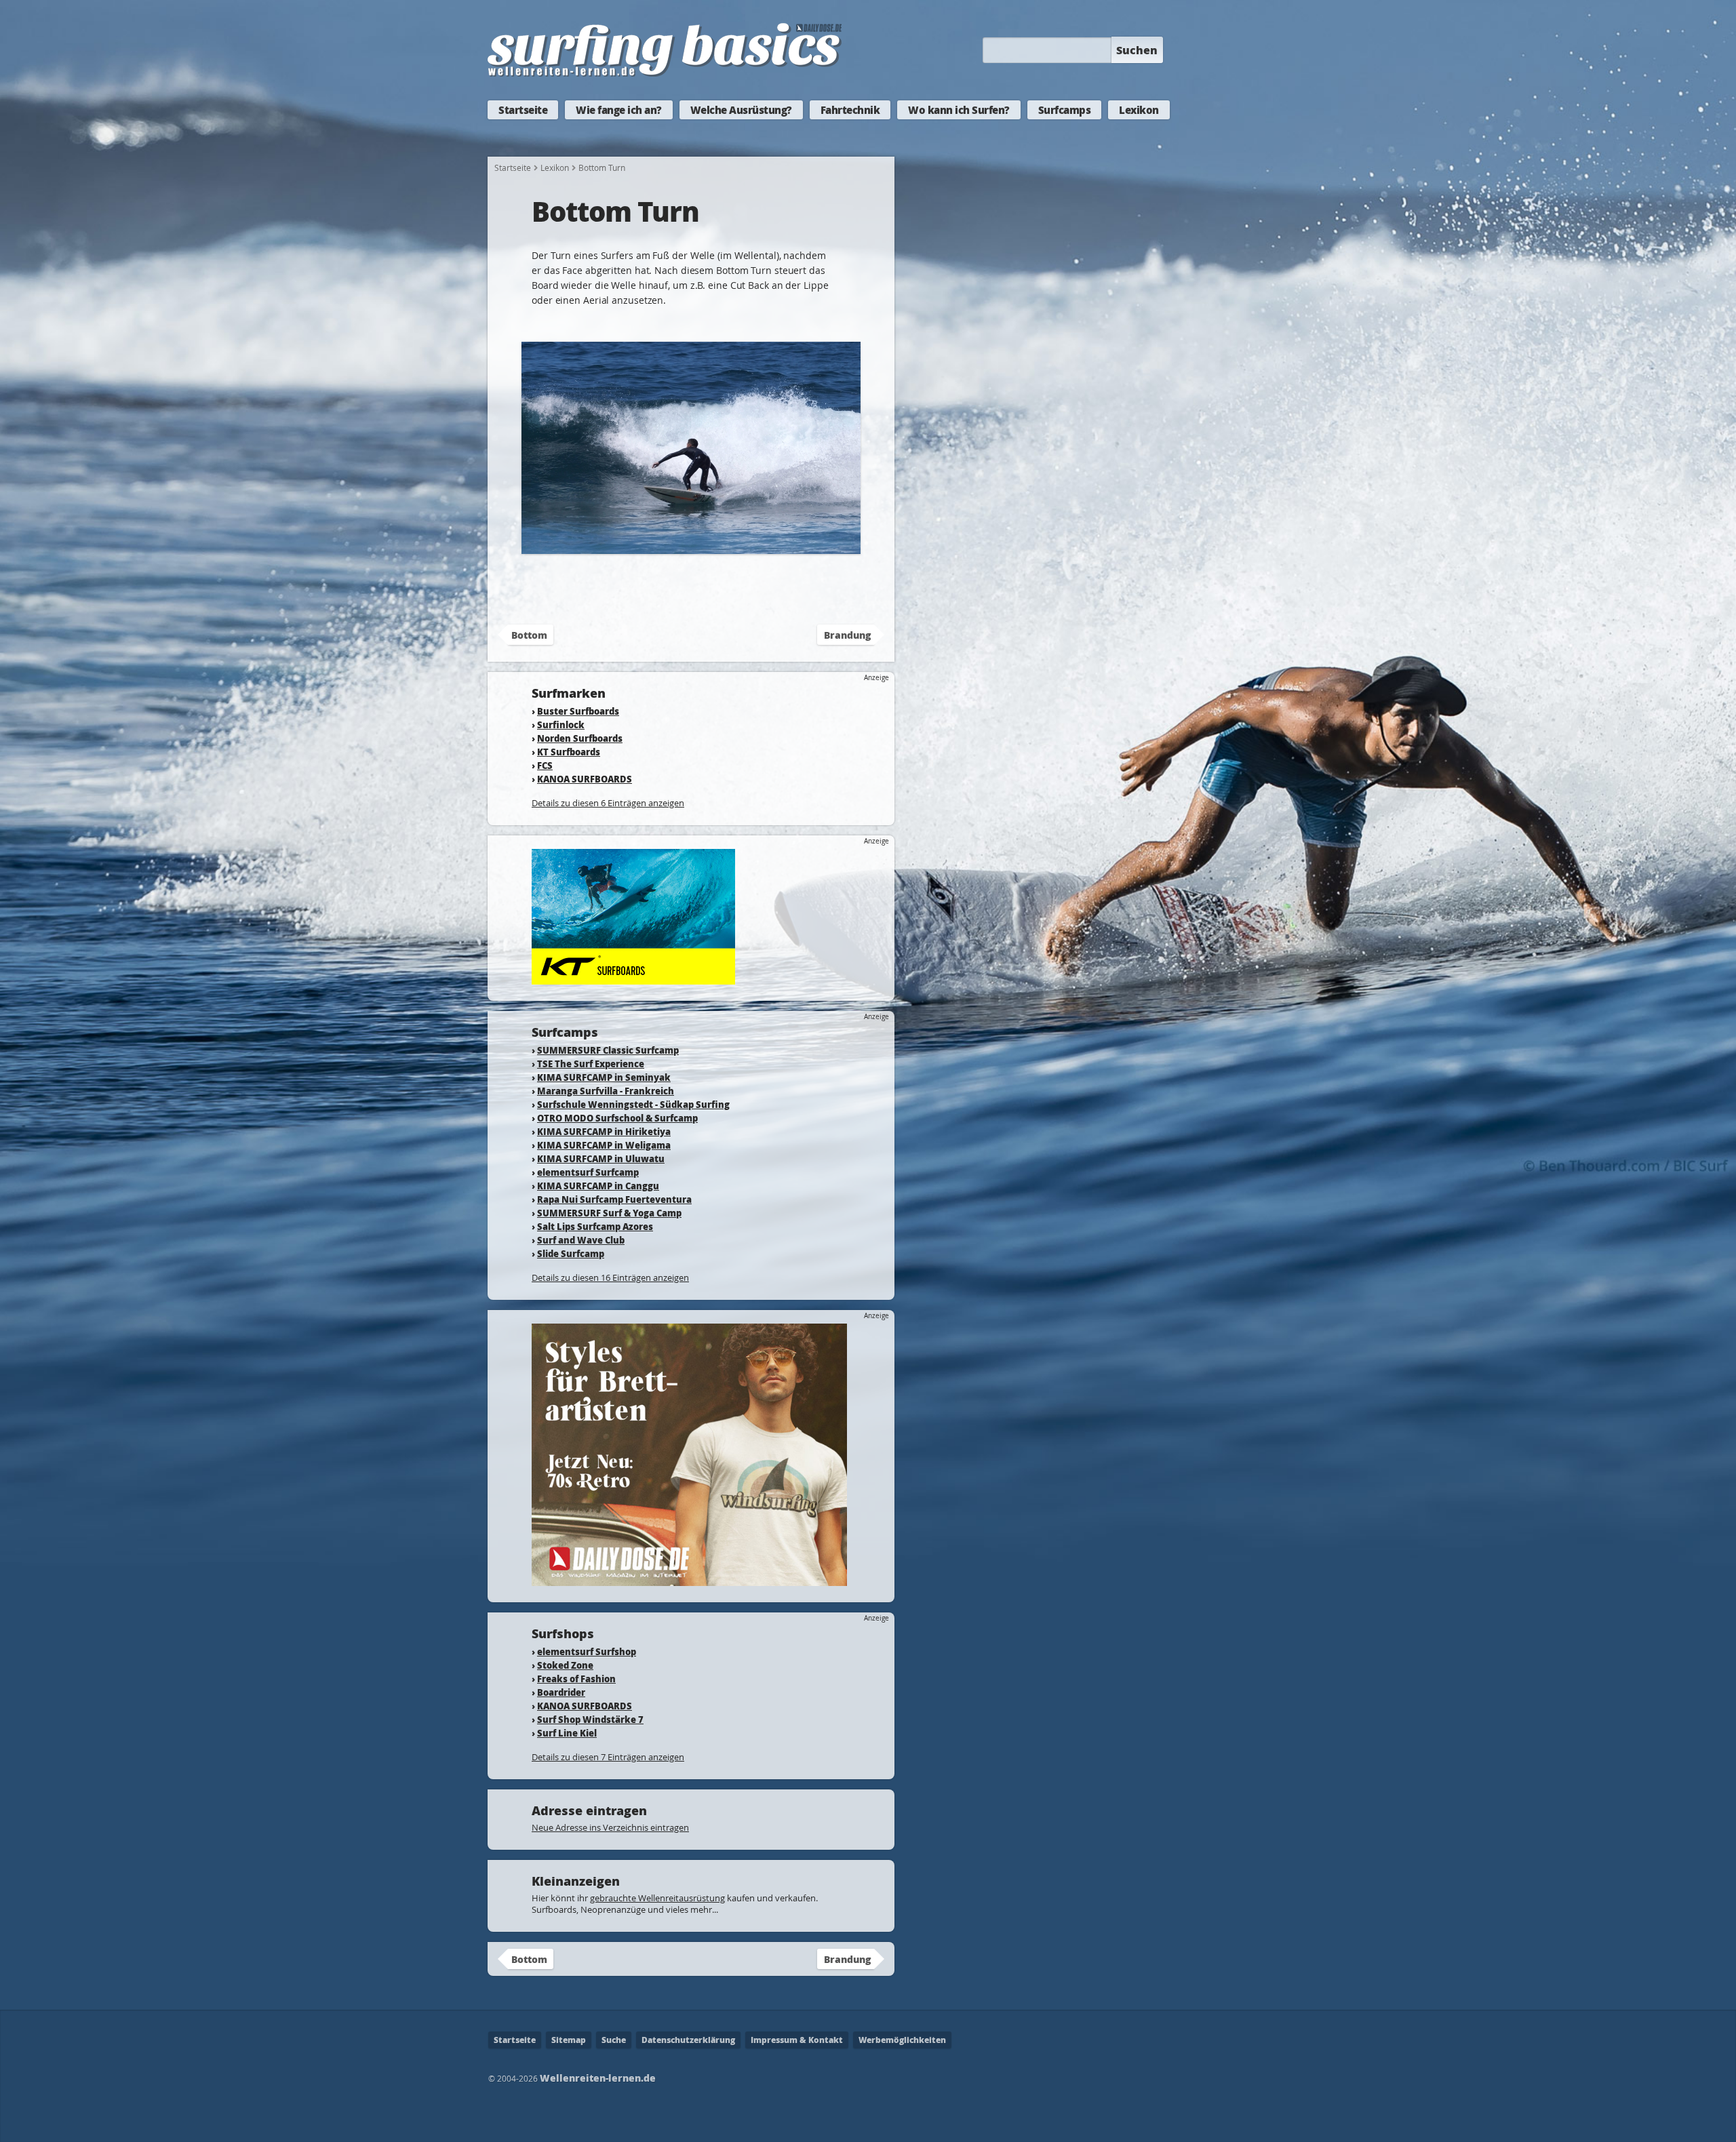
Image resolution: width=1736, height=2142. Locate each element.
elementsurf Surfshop (587, 1651)
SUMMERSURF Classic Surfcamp (608, 1050)
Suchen (1137, 50)
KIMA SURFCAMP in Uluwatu (601, 1158)
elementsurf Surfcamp (588, 1172)
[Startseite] (665, 74)
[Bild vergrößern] (691, 548)
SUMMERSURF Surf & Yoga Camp (609, 1213)
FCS (545, 765)
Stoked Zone (565, 1665)
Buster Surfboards (578, 711)
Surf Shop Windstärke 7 (590, 1719)
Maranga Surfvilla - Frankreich (606, 1091)
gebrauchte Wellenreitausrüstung (657, 1898)
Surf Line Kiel (567, 1733)
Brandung (847, 635)
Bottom (529, 635)
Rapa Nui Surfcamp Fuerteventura (614, 1199)
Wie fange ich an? (619, 110)
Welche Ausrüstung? (741, 110)
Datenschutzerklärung (688, 2040)
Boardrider (561, 1692)
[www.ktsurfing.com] (633, 978)
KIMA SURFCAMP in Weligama (604, 1145)
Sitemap (569, 2040)
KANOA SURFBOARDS (585, 779)
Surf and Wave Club (581, 1240)
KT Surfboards (569, 752)
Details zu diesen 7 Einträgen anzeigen (608, 1757)
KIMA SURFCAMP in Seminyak (604, 1077)
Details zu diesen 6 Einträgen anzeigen (608, 803)
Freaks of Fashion (576, 1679)
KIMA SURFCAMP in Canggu (598, 1186)
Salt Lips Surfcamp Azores (595, 1226)
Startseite (523, 110)
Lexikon (1139, 110)
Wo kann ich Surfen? (959, 110)
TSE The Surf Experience (591, 1064)
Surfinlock (561, 725)
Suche (614, 2040)
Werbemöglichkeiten (902, 2040)
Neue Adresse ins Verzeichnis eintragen (610, 1827)
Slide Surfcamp (571, 1253)
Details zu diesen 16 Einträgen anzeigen (610, 1277)
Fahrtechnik (850, 110)
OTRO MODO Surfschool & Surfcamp (617, 1118)
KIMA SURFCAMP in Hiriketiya (604, 1131)
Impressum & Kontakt (797, 2040)
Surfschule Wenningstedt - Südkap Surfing (633, 1104)
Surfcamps (1065, 110)
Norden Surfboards (580, 738)
